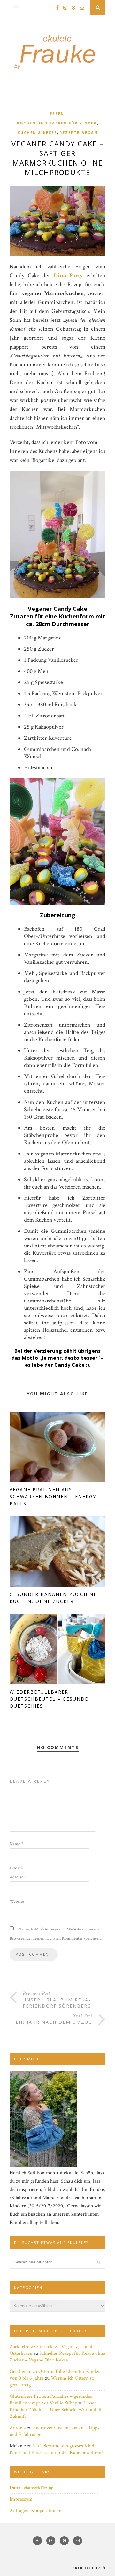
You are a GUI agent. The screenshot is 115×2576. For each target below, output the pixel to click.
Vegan (90, 133)
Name (16, 1844)
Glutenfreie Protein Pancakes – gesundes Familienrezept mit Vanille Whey (51, 2400)
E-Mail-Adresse (18, 1873)
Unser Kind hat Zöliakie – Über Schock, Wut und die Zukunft (57, 2410)
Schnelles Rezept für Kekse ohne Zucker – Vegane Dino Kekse (57, 2357)
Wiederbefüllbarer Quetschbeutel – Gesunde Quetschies (49, 1699)
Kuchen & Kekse (37, 133)
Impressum (21, 2499)
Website (17, 1902)
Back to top (87, 2568)
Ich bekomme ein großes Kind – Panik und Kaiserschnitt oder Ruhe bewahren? (56, 2449)
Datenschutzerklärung (31, 2488)
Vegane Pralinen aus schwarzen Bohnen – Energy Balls (53, 1496)
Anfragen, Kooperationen (35, 2511)
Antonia (18, 2428)
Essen (57, 113)
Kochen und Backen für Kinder (57, 123)
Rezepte (69, 133)
